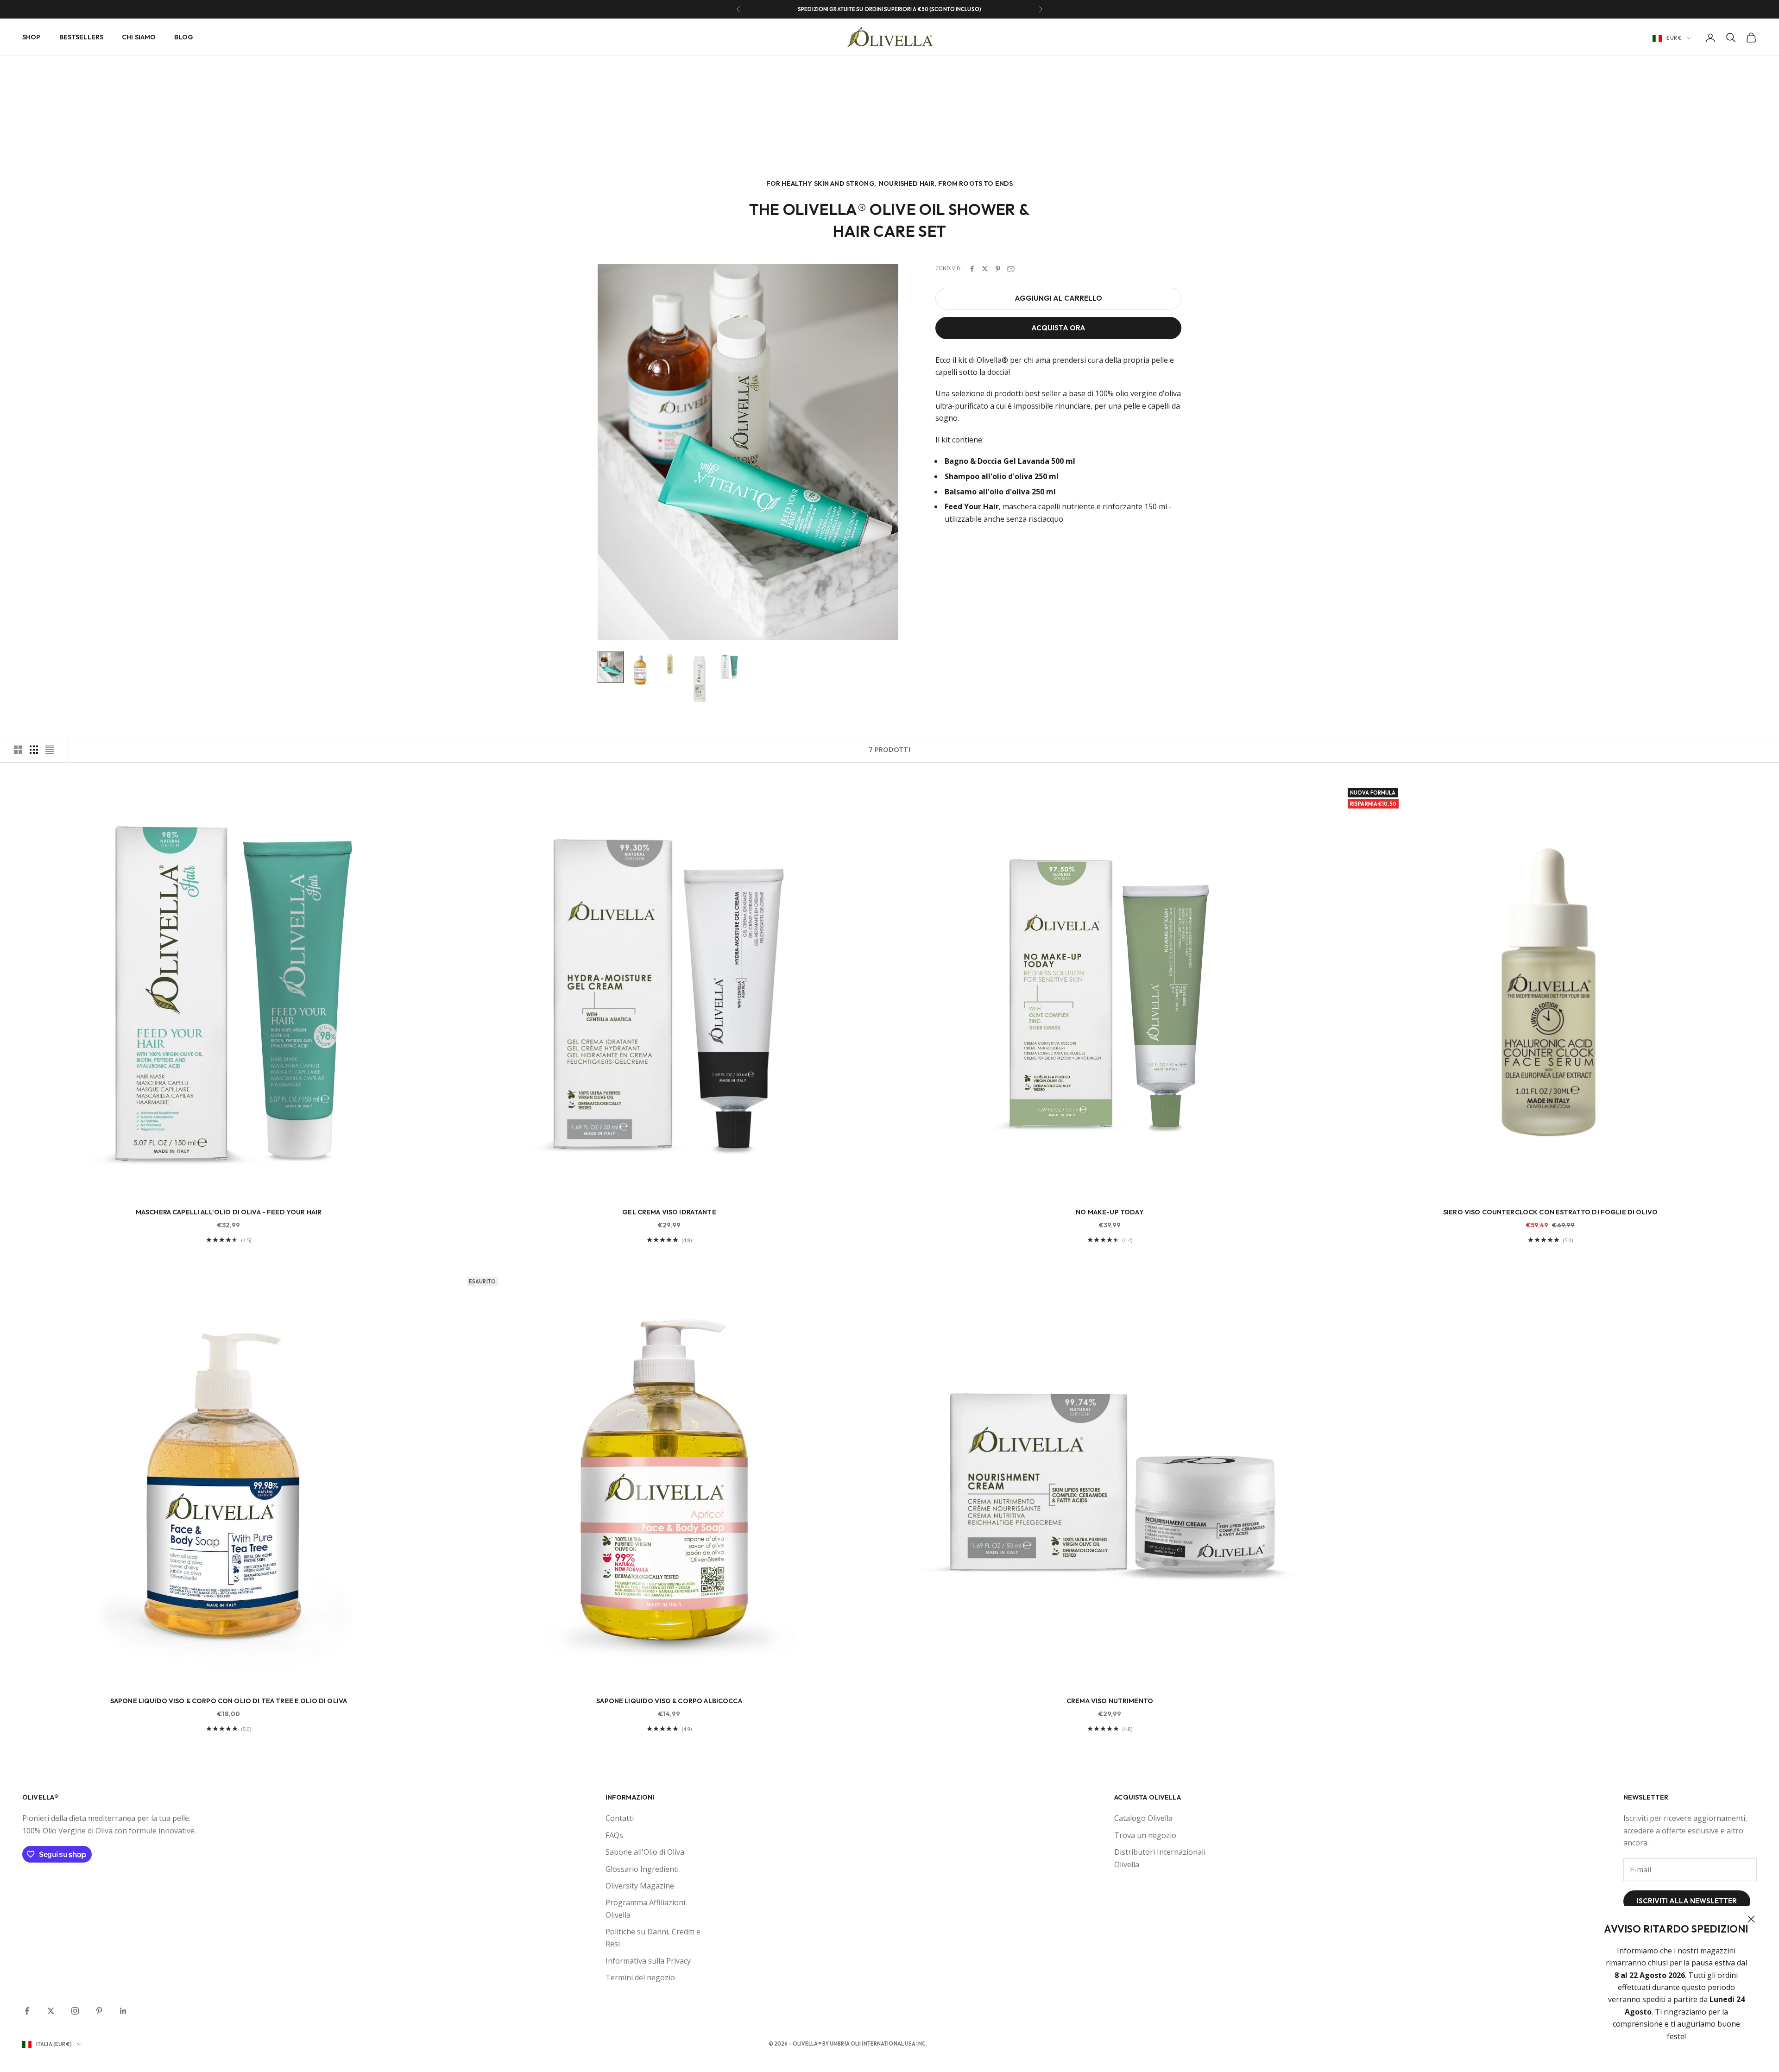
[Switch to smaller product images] (34, 750)
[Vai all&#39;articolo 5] (729, 666)
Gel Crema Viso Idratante (669, 1212)
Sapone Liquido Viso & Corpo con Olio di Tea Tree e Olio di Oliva (229, 1701)
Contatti (620, 1818)
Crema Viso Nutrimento (1110, 1701)
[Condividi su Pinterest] (998, 269)
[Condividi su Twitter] (985, 269)
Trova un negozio (1145, 1835)
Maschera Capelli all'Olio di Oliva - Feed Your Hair (229, 1212)
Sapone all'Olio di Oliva (645, 1852)
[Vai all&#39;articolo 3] (670, 664)
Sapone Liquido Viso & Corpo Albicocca (669, 1701)
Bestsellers (82, 37)
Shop (32, 37)
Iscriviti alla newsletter (1687, 1901)
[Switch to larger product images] (18, 750)
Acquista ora (1058, 328)
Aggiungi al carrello (1058, 298)
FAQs (614, 1835)
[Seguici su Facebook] (27, 2011)
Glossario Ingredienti (642, 1869)
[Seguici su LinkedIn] (123, 2011)
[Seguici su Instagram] (75, 2011)
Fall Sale (92, 70)
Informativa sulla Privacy (648, 1961)
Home (30, 70)
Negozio (59, 70)
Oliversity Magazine (640, 1886)
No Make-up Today (1110, 1212)
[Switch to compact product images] (50, 750)
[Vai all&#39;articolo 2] (640, 670)
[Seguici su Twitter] (51, 2011)
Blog (184, 37)
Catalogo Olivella (1143, 1818)
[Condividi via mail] (1011, 269)
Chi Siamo (139, 37)
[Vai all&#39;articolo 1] (611, 667)
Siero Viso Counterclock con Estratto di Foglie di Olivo (1550, 1212)
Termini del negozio (640, 1977)
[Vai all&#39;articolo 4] (700, 679)
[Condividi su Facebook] (972, 269)
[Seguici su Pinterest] (99, 2011)
